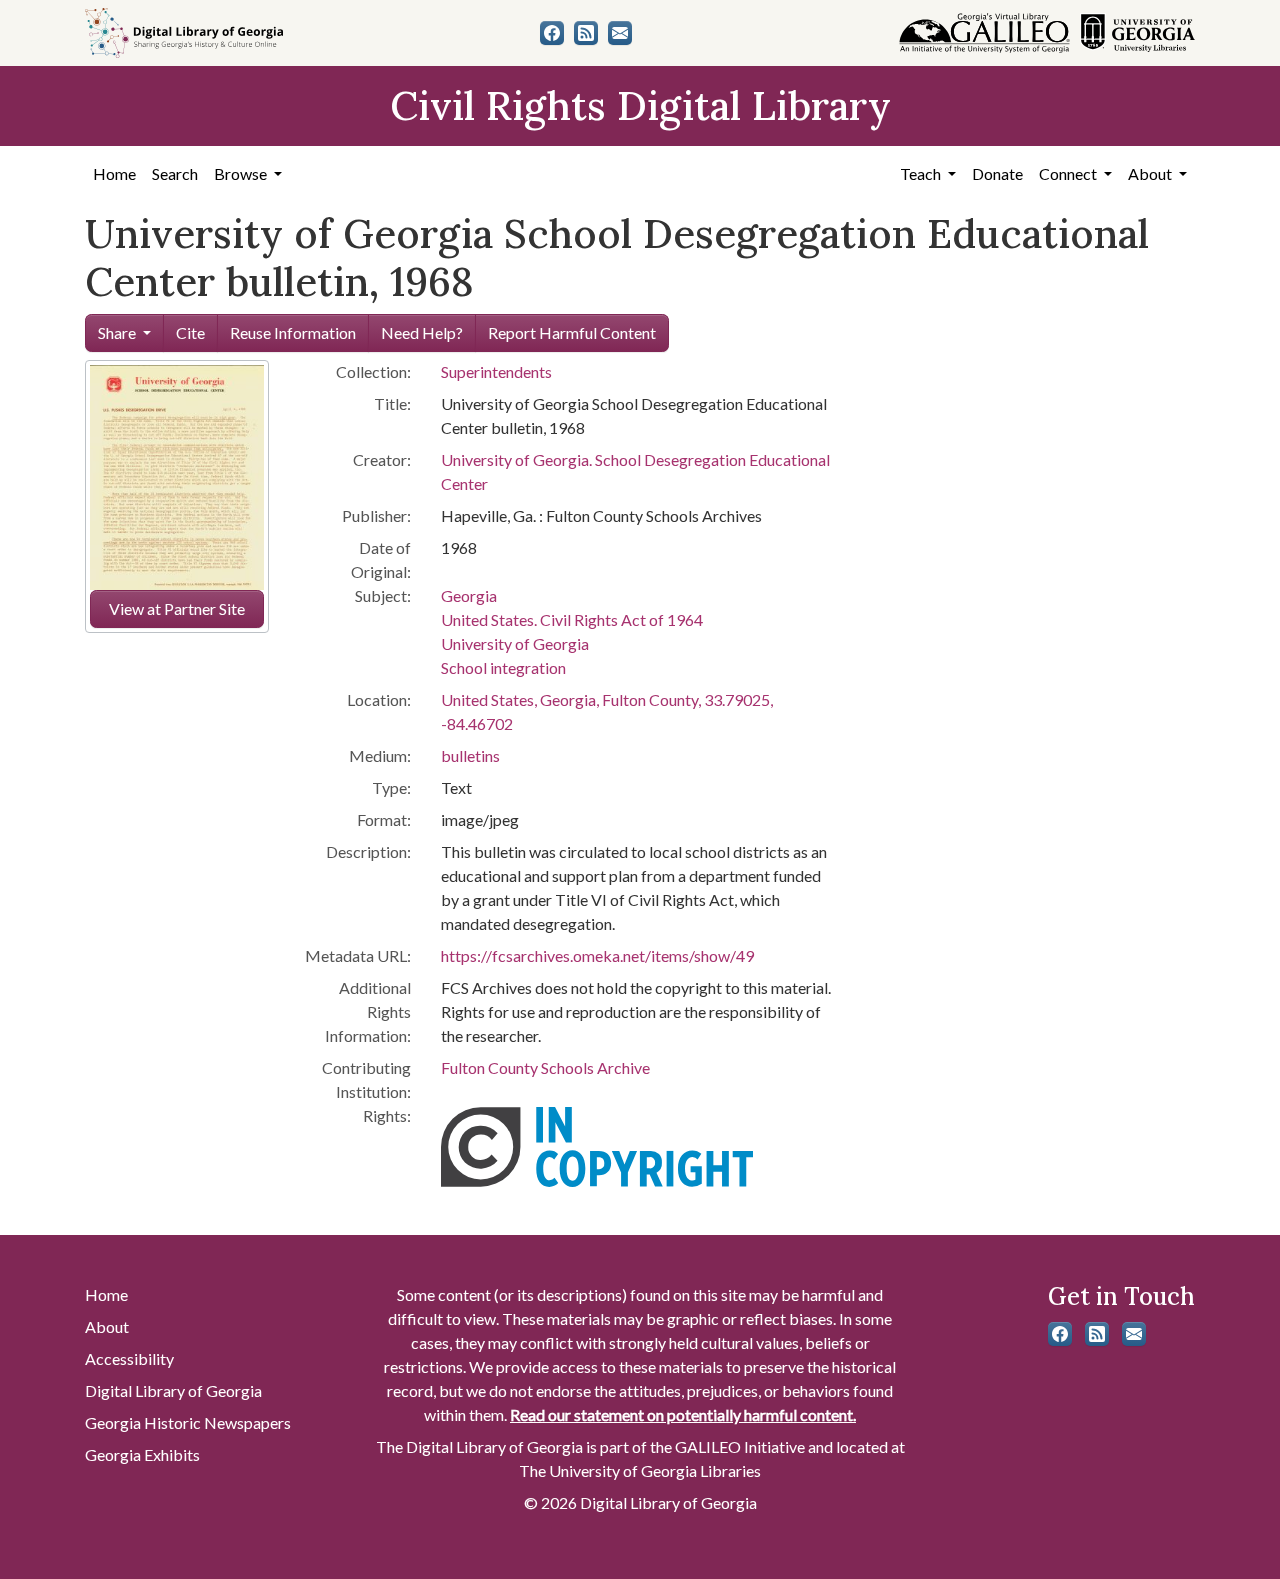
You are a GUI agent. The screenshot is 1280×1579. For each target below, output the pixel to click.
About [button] (1151, 173)
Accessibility (129, 1358)
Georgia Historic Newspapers (188, 1422)
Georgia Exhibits (142, 1454)
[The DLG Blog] (586, 33)
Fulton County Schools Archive (545, 1067)
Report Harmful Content (572, 332)
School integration (503, 667)
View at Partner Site (177, 608)
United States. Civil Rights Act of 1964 (572, 619)
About (107, 1326)
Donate (997, 173)
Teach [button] (922, 173)
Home (114, 173)
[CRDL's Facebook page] (552, 33)
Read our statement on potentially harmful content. (683, 1414)
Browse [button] (242, 173)
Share (117, 332)
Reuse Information (293, 332)
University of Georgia (515, 643)
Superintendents (496, 371)
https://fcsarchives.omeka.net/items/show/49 (597, 955)
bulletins (470, 755)
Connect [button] (1069, 173)
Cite (190, 332)
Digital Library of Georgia (173, 1390)
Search (175, 173)
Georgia (469, 595)
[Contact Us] (620, 33)
